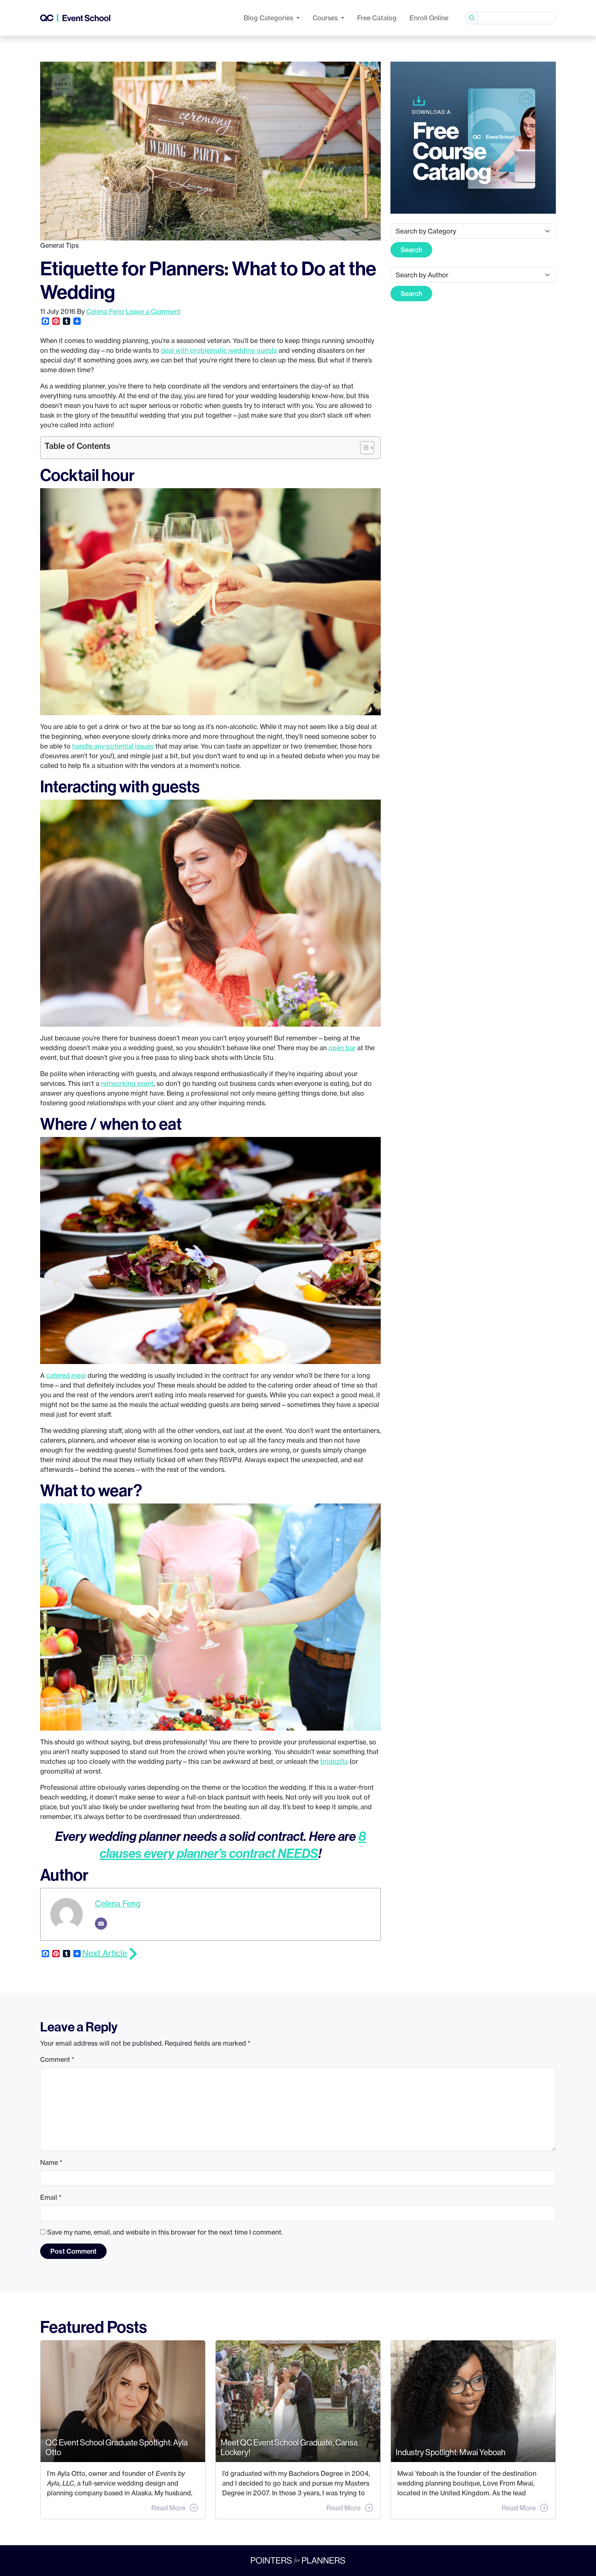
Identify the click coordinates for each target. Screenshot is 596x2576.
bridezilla (334, 1761)
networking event (127, 1083)
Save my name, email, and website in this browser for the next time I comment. (165, 2232)
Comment (57, 2059)
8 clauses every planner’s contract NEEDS (233, 1845)
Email (51, 2197)
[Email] (101, 1924)
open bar (342, 1048)
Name (51, 2162)
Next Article (105, 1953)
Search (411, 250)
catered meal (66, 1375)
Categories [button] (269, 18)
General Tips (59, 245)
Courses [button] (326, 18)
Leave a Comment (153, 311)
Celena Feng (105, 311)
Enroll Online (429, 18)
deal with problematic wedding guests (219, 350)
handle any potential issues (113, 746)
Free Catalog (377, 18)
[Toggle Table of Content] (363, 448)
